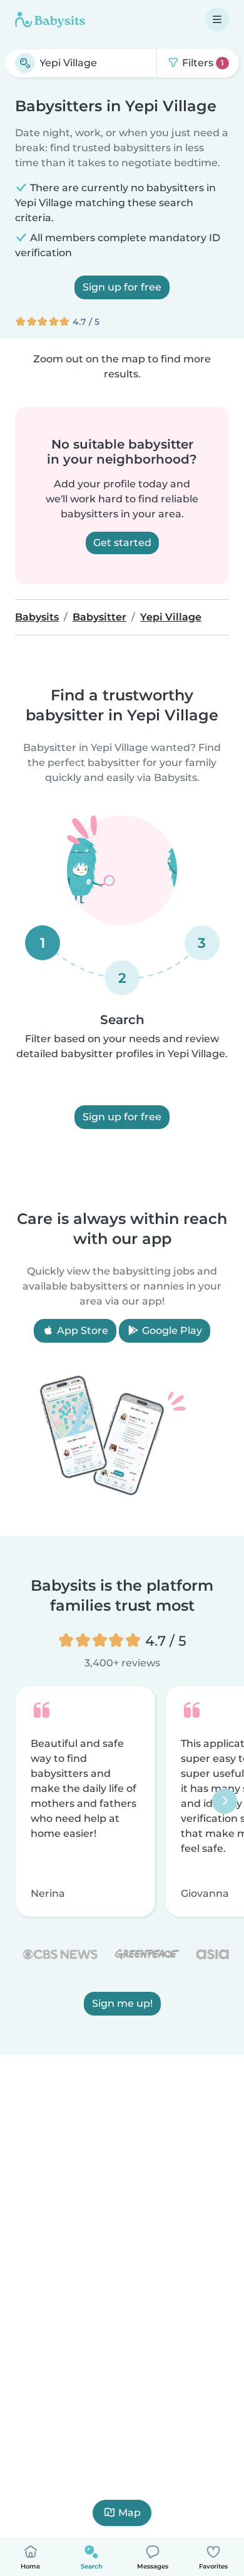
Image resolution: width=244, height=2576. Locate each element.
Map (130, 2513)
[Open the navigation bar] (217, 19)
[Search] (25, 63)
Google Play (171, 1330)
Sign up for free (122, 287)
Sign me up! (122, 2003)
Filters (202, 63)
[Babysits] (50, 19)
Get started (122, 543)
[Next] (225, 1801)
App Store (81, 1330)
